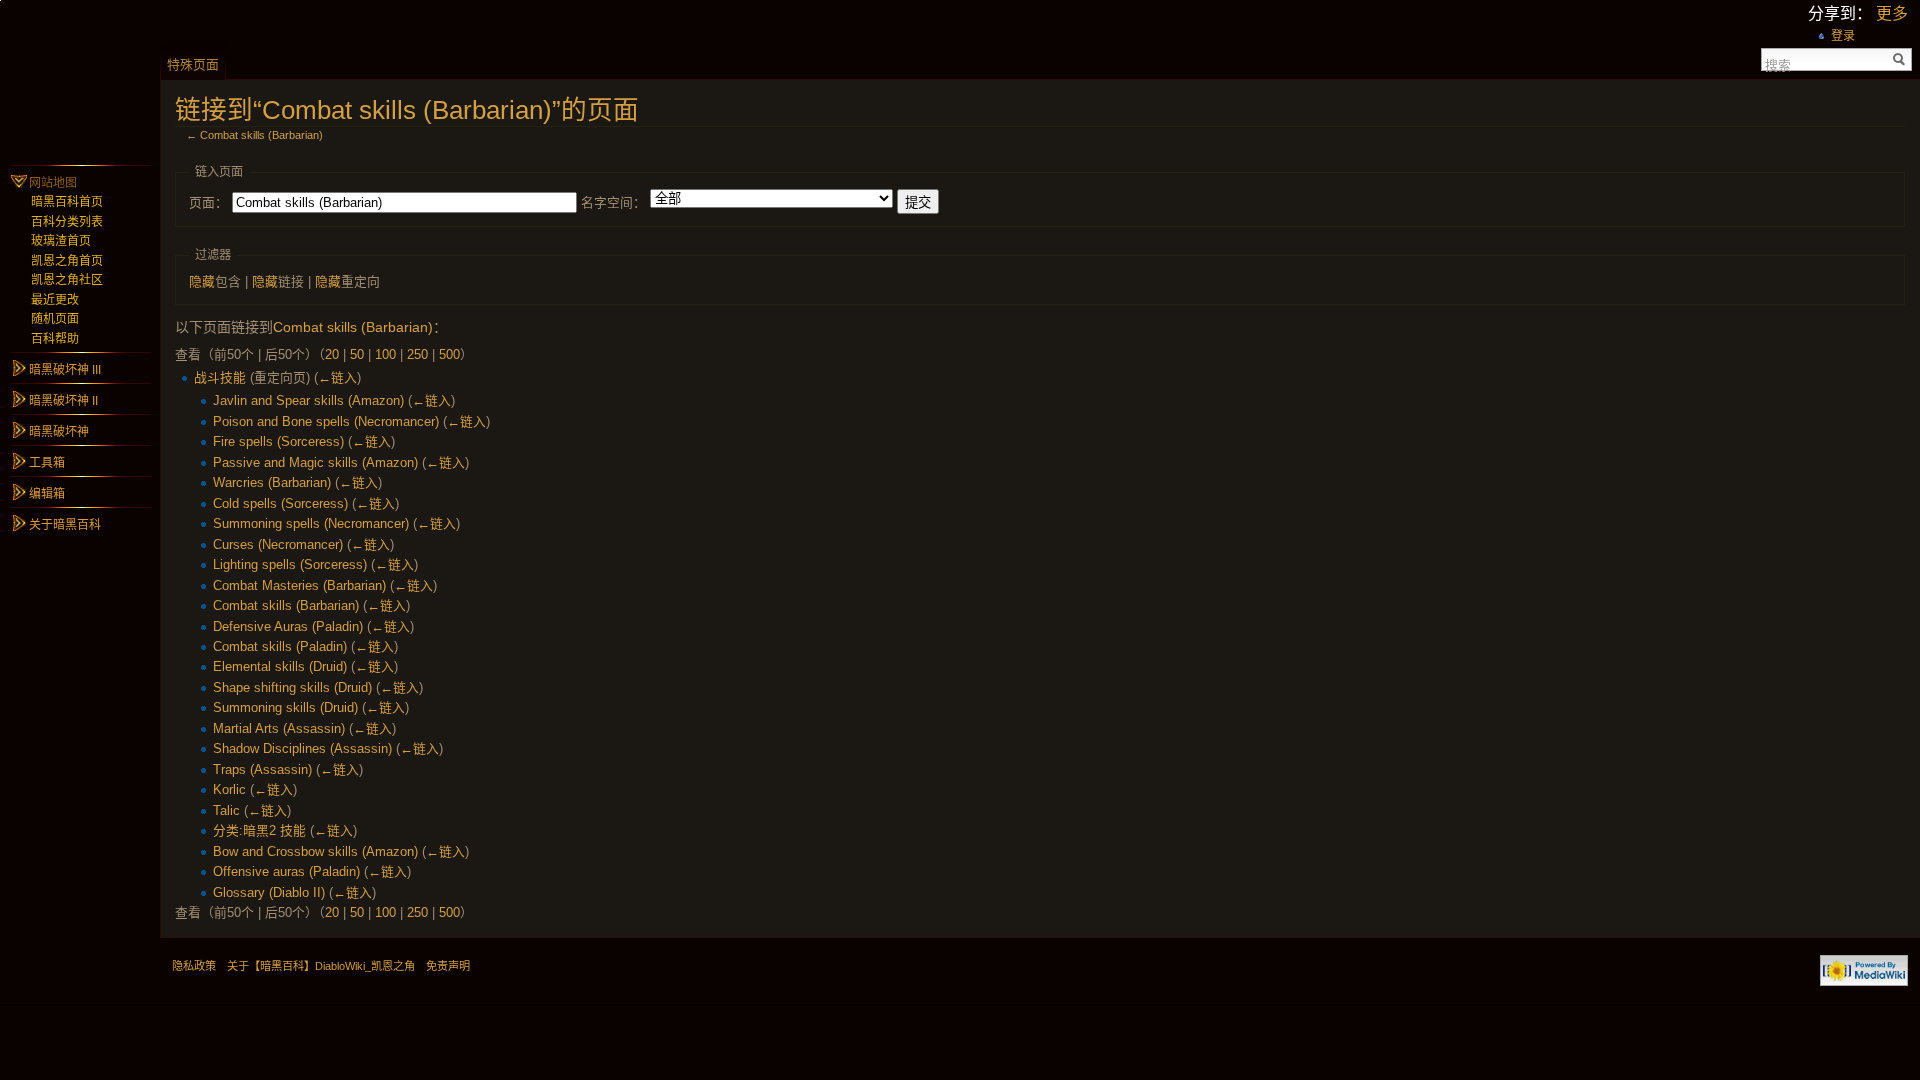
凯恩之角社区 (67, 280)
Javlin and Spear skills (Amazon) (308, 400)
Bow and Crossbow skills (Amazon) (315, 851)
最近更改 (55, 300)
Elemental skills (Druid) (280, 666)
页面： (208, 202)
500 (449, 354)
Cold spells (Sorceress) (280, 503)
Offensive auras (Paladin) (286, 871)
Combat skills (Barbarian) (261, 135)
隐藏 (202, 281)
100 (385, 354)
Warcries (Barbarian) (272, 482)
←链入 (337, 377)
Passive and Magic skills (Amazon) (315, 462)
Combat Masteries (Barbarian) (299, 585)
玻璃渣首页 (61, 241)
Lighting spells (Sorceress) (290, 564)
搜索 (1778, 64)
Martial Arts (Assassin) (279, 728)
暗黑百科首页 (67, 202)
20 (332, 354)
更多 (1892, 13)
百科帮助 (55, 339)
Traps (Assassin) (262, 769)
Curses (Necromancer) (278, 544)
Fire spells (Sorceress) (278, 441)
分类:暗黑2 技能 (259, 830)
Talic (226, 810)
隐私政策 (194, 966)
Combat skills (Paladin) (280, 646)
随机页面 (55, 319)
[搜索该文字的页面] (1899, 59)
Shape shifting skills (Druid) (292, 687)
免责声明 (448, 966)
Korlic (229, 789)
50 (357, 354)
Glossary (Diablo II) (269, 892)
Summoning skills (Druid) (285, 707)
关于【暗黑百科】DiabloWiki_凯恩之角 (321, 966)
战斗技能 (220, 377)
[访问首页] (80, 80)
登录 (1843, 36)
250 (417, 354)
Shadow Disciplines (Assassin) (302, 748)
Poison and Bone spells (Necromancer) (326, 421)
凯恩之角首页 (67, 261)
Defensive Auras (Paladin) (288, 626)
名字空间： (613, 202)
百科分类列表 (67, 222)
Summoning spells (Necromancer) (311, 523)
